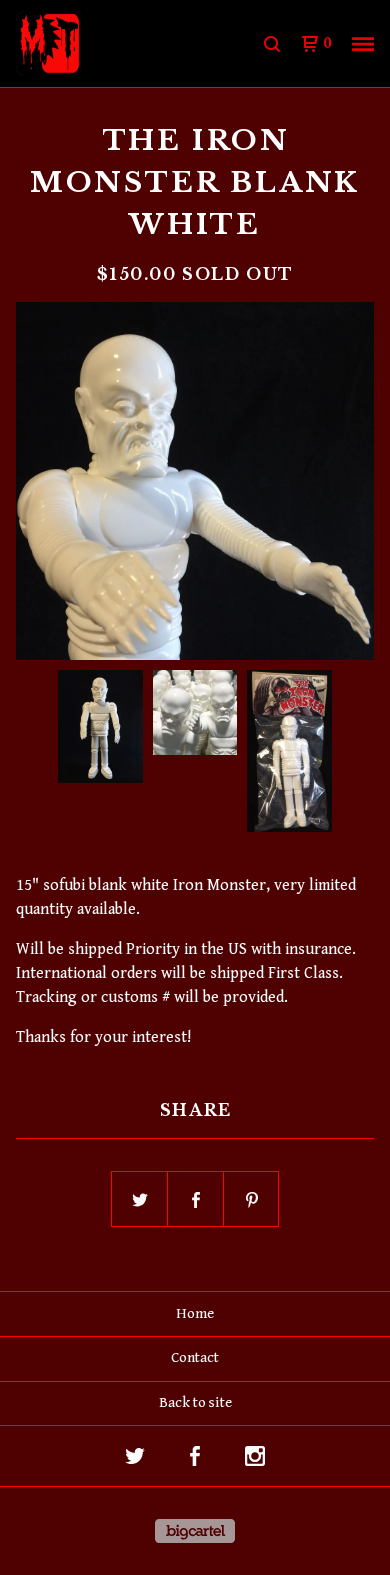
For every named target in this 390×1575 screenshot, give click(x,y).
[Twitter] (135, 1456)
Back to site (195, 1402)
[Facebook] (195, 1456)
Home (195, 1313)
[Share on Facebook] (196, 1200)
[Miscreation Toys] (105, 44)
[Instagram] (255, 1456)
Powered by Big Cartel (195, 1531)
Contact (195, 1357)
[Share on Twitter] (140, 1200)
